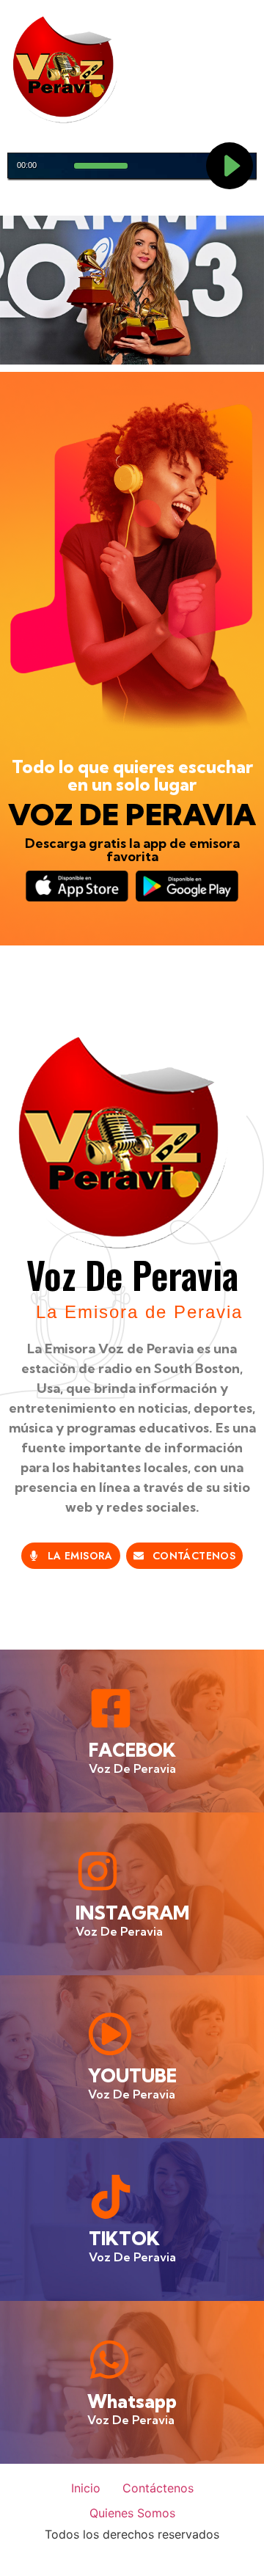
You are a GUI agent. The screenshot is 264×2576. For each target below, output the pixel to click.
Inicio (86, 2488)
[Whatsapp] (109, 2360)
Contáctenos (158, 2488)
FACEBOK (132, 1750)
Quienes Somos (132, 2513)
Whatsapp (132, 2401)
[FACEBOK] (111, 1708)
